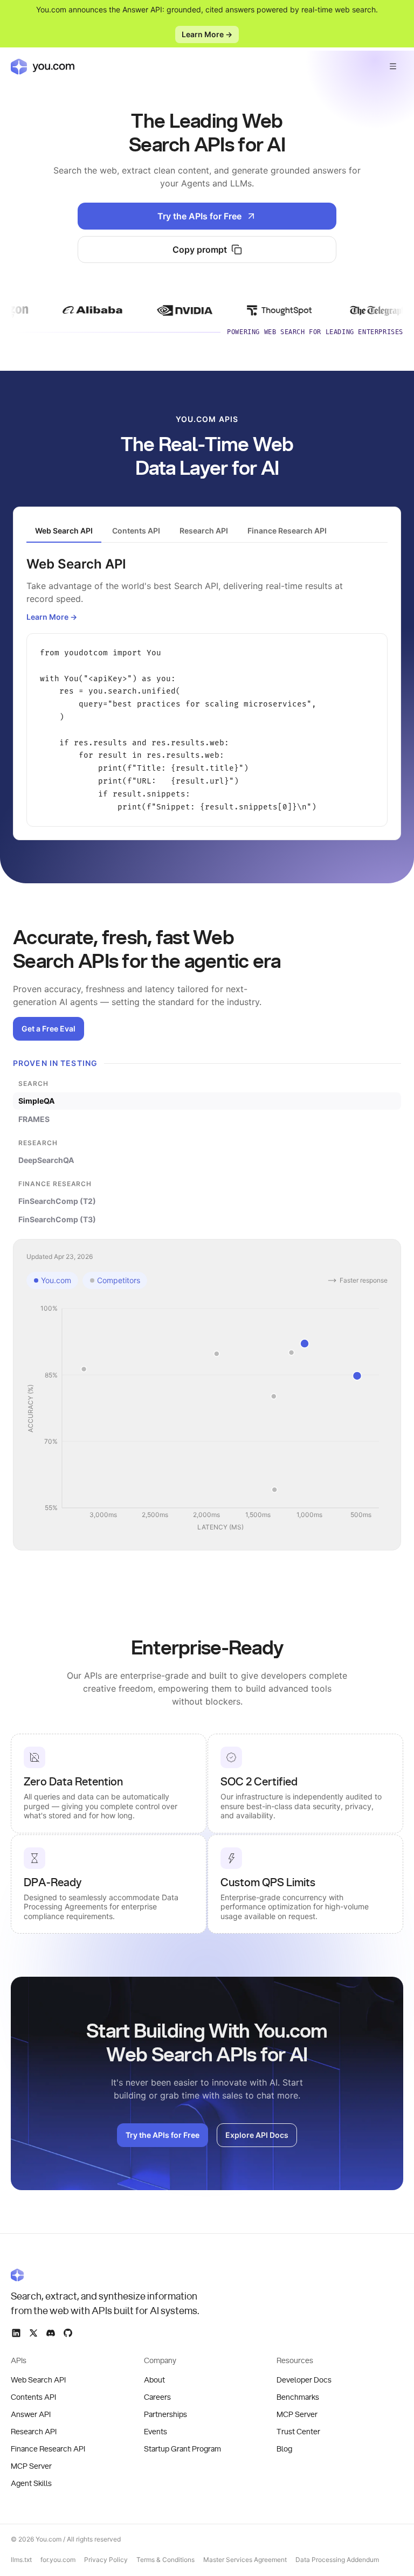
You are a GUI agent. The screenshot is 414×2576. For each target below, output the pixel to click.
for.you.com (58, 2560)
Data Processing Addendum (337, 2560)
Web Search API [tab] (64, 531)
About (154, 2380)
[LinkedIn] (16, 2333)
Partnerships (165, 2415)
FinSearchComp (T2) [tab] (57, 1201)
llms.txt (21, 2560)
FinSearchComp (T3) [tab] (57, 1219)
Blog (284, 2449)
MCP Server (31, 2467)
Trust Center (298, 2432)
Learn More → (207, 34)
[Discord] (51, 2333)
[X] (33, 2333)
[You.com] (106, 2275)
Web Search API (38, 2380)
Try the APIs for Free (199, 216)
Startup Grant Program (182, 2449)
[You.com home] (43, 66)
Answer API (31, 2415)
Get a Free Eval (49, 1029)
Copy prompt (200, 250)
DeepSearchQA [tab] (46, 1160)
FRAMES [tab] (34, 1119)
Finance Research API (48, 2449)
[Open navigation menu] (393, 66)
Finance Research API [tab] (287, 531)
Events (156, 2432)
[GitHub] (68, 2333)
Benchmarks (298, 2398)
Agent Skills (31, 2484)
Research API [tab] (204, 531)
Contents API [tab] (136, 531)
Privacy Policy (106, 2560)
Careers (157, 2398)
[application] (207, 1418)
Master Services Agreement (245, 2560)
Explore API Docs (257, 2135)
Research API (34, 2432)
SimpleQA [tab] (36, 1101)
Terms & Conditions (165, 2560)
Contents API (33, 2398)
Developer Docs (304, 2380)
